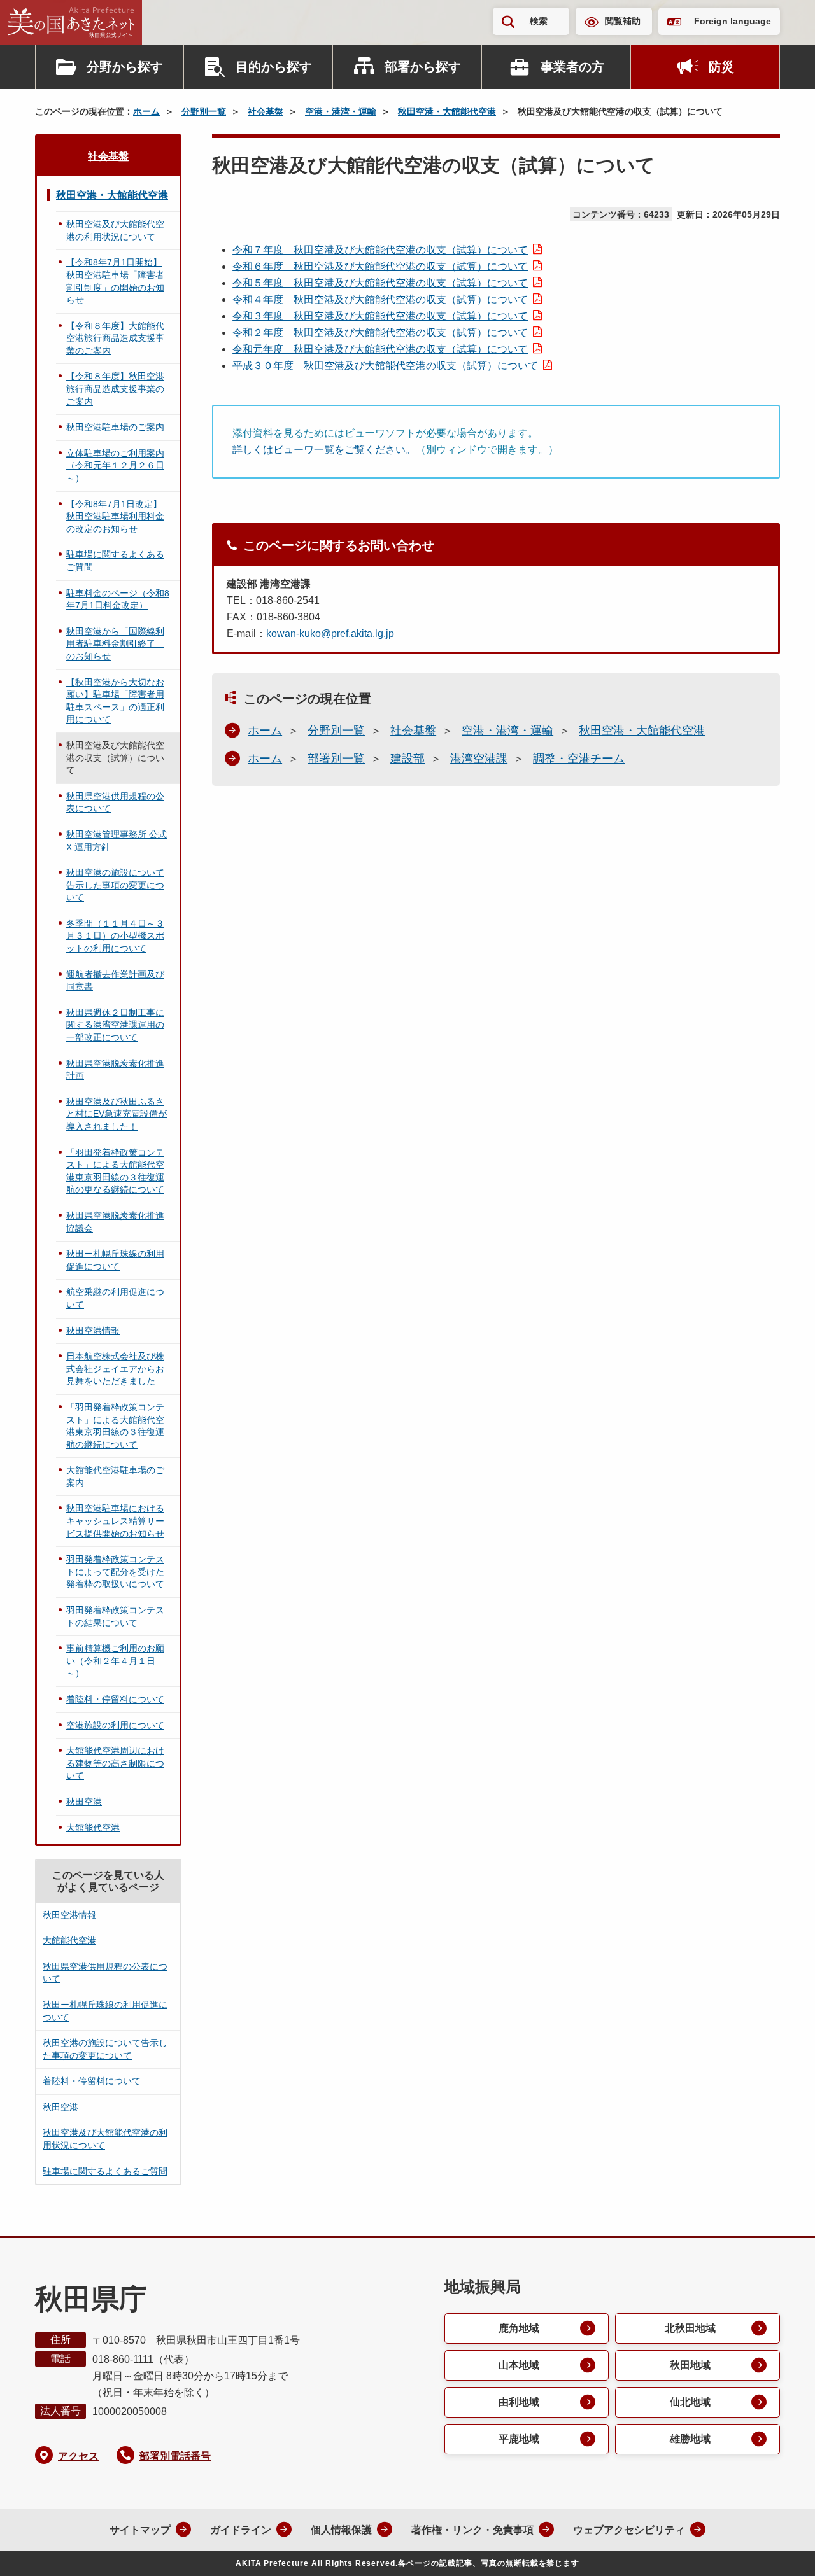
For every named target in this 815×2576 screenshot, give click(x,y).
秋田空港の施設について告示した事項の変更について (115, 885)
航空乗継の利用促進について (115, 1298)
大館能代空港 (93, 1828)
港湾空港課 (479, 759)
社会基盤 (266, 111)
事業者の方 (572, 67)
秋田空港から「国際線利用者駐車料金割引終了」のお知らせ (115, 644)
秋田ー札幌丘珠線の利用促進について (115, 1260)
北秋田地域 (690, 2328)
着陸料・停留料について (115, 1699)
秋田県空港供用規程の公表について (115, 802)
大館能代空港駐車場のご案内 (115, 1476)
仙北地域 (690, 2402)
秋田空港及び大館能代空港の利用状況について (115, 230)
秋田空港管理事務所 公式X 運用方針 (117, 841)
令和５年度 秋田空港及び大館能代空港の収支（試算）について (380, 283)
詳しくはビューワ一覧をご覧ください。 (324, 450)
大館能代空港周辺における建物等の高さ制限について (115, 1763)
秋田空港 (84, 1802)
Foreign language (733, 21)
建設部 (407, 759)
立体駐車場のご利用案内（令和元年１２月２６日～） (115, 465)
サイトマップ (140, 2530)
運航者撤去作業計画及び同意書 (115, 981)
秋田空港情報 (93, 1331)
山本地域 (519, 2365)
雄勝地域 (690, 2439)
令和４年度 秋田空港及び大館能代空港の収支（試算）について (380, 299)
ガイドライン (241, 2530)
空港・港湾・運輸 (341, 111)
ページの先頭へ (780, 2549)
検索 (539, 21)
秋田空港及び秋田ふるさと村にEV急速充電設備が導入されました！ (117, 1114)
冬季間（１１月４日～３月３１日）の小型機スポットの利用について (115, 936)
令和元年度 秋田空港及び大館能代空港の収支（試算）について (380, 349)
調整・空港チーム (579, 759)
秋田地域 (690, 2365)
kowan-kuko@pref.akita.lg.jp (330, 633)
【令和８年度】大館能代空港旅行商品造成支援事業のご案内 (115, 338)
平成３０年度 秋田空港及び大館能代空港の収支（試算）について (385, 366)
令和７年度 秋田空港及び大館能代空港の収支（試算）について (380, 250)
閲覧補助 (623, 21)
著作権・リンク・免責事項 (472, 2530)
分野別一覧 (204, 111)
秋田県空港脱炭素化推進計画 (115, 1070)
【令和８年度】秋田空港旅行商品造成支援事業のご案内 (115, 388)
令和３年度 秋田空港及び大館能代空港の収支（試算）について (380, 316)
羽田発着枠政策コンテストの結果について (115, 1616)
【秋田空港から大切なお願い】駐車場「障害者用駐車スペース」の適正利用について (115, 701)
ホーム (146, 111)
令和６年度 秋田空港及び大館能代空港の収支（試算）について (380, 266)
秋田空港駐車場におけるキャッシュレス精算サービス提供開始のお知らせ (115, 1521)
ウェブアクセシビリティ (629, 2530)
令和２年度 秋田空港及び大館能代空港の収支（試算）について (380, 332)
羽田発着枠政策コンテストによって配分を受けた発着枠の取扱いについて (115, 1571)
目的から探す (274, 67)
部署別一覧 (336, 759)
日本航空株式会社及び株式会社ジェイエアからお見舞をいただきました (115, 1368)
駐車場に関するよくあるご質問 (115, 561)
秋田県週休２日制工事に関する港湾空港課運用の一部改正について (115, 1025)
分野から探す (125, 67)
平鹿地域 (519, 2439)
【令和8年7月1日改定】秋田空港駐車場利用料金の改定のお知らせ (115, 516)
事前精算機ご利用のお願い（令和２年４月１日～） (115, 1661)
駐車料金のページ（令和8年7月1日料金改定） (118, 599)
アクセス (78, 2456)
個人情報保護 (341, 2530)
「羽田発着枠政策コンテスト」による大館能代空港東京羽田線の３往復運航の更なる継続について (115, 1171)
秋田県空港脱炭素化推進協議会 (115, 1222)
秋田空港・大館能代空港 (447, 111)
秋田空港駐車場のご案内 (115, 427)
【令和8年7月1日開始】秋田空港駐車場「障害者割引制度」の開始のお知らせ (115, 281)
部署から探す (423, 67)
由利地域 (519, 2402)
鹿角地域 (519, 2328)
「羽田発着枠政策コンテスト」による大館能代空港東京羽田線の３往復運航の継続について (115, 1426)
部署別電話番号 (175, 2456)
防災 (721, 67)
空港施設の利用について (115, 1725)
